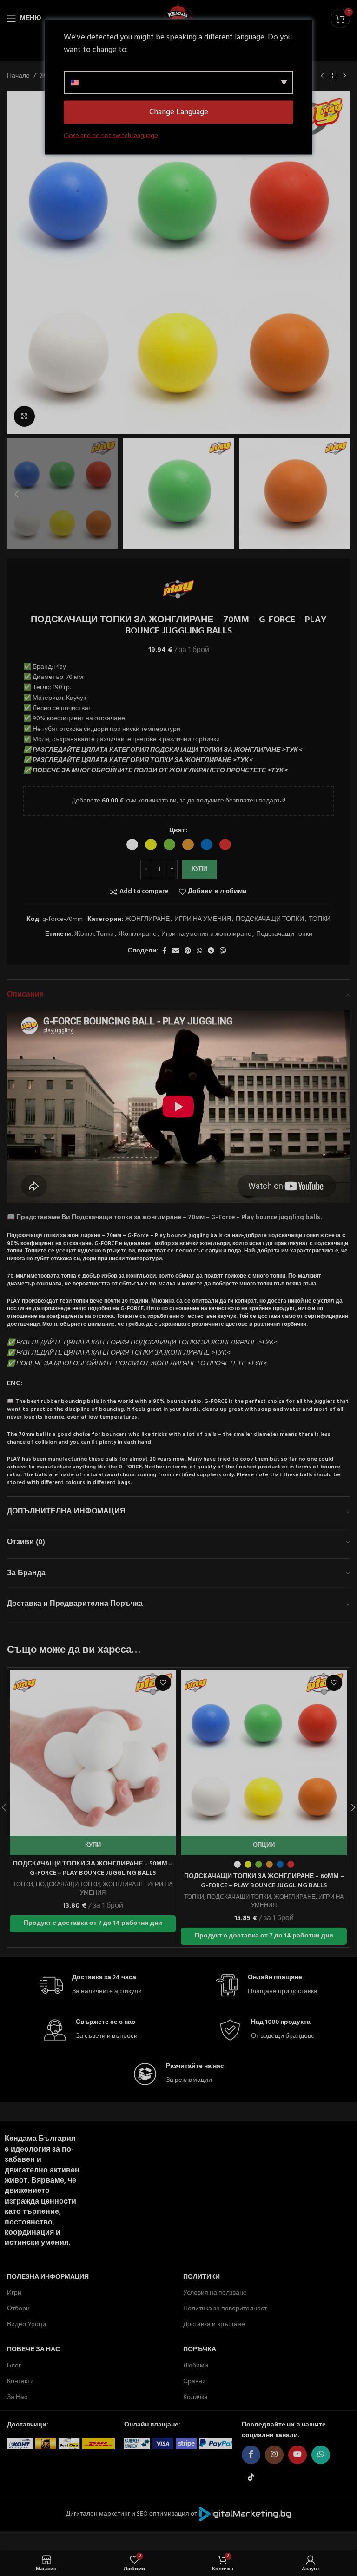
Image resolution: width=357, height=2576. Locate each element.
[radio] (132, 845)
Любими (196, 2365)
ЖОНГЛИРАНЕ (147, 919)
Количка (195, 2397)
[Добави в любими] (163, 1683)
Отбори (18, 2309)
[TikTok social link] (251, 2478)
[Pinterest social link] (188, 951)
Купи (199, 869)
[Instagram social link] (274, 2455)
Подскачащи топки (284, 934)
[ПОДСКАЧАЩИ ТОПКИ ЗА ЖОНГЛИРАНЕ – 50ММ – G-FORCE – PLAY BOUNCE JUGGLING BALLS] (93, 1753)
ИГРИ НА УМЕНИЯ (203, 919)
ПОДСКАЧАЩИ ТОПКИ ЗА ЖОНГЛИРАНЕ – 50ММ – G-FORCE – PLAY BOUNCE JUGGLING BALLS (93, 1868)
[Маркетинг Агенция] (245, 2514)
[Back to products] (333, 76)
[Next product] (344, 76)
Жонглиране (138, 934)
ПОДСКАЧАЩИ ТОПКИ (270, 919)
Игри (14, 2293)
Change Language (179, 112)
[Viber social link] (223, 951)
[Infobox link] (91, 1986)
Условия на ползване (215, 2293)
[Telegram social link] (211, 951)
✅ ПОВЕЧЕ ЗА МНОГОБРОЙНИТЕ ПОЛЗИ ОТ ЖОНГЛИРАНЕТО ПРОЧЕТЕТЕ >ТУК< (155, 771)
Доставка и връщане (214, 2325)
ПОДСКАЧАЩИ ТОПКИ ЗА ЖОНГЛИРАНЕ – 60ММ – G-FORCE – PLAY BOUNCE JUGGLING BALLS (264, 1881)
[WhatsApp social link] (199, 951)
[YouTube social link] (297, 2455)
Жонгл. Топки (94, 934)
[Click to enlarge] (24, 416)
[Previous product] (322, 76)
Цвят (177, 831)
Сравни (195, 2382)
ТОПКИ (320, 919)
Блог (14, 2365)
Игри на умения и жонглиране (206, 934)
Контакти (20, 2382)
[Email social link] (176, 951)
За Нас (17, 2397)
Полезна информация (48, 2277)
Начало (18, 76)
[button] (16, 262)
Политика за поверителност (225, 2309)
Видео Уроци (26, 2325)
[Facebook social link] (164, 951)
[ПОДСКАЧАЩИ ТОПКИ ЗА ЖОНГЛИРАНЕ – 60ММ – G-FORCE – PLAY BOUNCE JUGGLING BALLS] (264, 1753)
